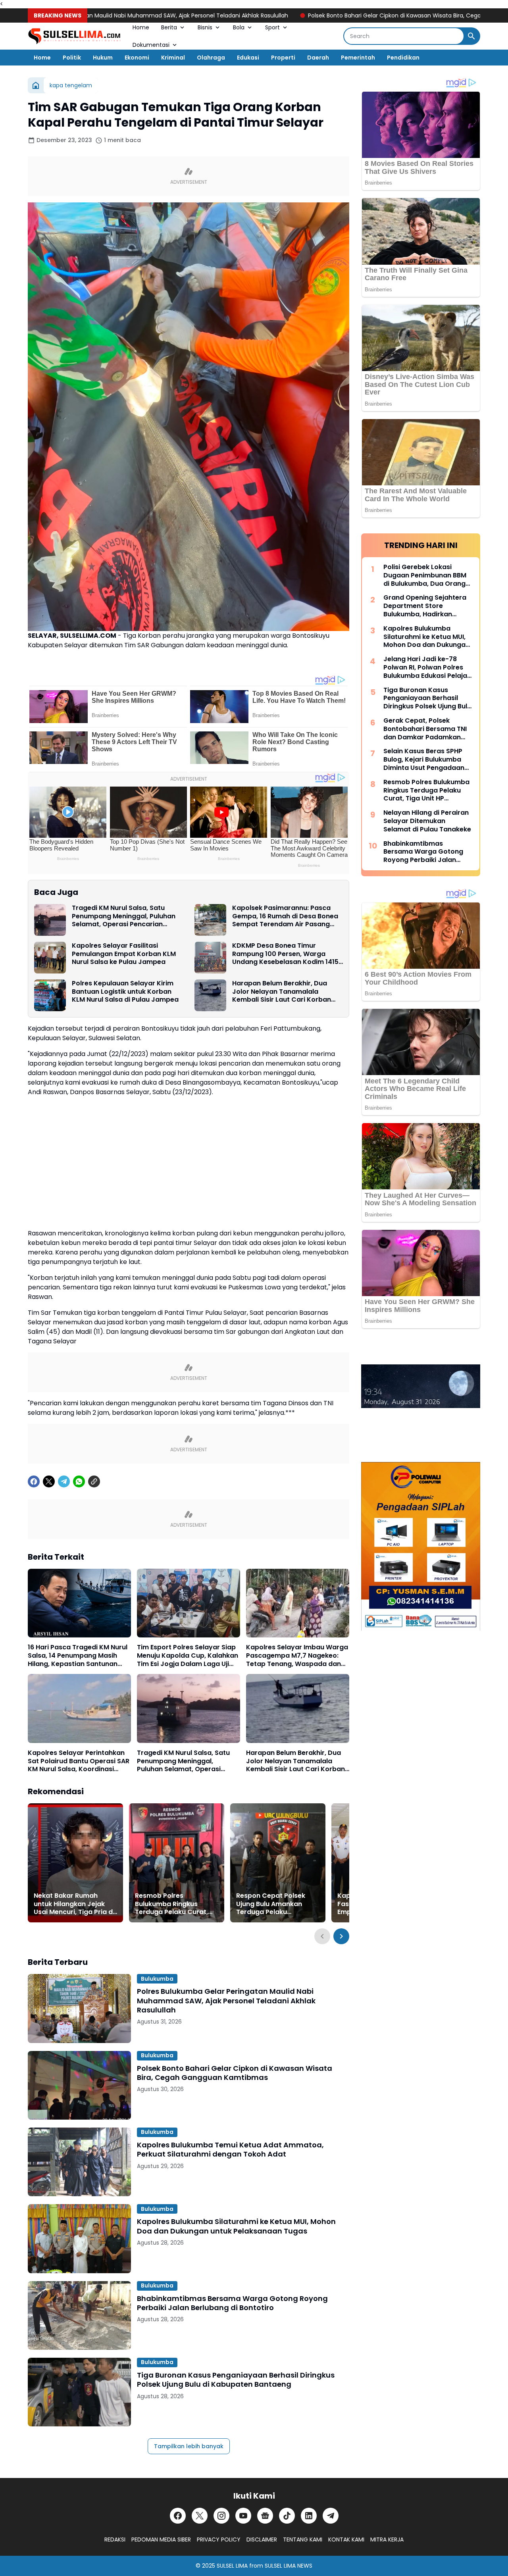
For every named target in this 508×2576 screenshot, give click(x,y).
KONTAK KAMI (346, 2539)
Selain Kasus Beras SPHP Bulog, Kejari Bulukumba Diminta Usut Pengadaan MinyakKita (424, 760)
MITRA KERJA (387, 2539)
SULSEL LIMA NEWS (289, 2566)
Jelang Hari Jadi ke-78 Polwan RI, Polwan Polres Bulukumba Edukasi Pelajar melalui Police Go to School (427, 668)
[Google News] (265, 2516)
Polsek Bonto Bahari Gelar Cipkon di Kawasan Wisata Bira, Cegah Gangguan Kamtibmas (354, 15)
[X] (49, 1481)
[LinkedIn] (309, 2516)
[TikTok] (287, 2516)
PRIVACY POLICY (219, 2539)
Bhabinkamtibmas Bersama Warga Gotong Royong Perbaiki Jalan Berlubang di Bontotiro (232, 2303)
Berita (169, 27)
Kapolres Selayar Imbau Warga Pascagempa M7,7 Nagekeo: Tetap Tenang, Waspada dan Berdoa (297, 1656)
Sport (272, 27)
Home (141, 27)
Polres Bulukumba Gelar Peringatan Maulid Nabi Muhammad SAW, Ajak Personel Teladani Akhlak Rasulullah (226, 2001)
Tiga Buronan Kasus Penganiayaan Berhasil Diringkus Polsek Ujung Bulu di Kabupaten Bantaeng (236, 2380)
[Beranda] (36, 85)
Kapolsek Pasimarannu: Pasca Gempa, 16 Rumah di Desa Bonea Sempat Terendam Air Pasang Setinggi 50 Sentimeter (285, 916)
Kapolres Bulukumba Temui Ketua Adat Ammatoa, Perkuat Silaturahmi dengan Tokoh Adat (230, 2150)
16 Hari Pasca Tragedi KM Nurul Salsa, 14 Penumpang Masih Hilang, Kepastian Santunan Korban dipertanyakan (78, 1656)
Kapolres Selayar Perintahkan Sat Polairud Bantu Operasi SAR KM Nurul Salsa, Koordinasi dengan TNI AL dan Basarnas (79, 1761)
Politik (72, 58)
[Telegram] (64, 1481)
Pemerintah (358, 58)
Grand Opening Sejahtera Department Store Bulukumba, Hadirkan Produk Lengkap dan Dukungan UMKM (425, 606)
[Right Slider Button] (341, 1936)
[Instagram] (221, 2516)
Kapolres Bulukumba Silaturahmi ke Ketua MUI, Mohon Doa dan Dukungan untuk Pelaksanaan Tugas (236, 2226)
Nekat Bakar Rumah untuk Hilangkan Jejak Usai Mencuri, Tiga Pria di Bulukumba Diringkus (74, 1904)
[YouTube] (243, 2516)
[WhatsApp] (79, 1481)
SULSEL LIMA (232, 2566)
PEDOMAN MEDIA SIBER (161, 2539)
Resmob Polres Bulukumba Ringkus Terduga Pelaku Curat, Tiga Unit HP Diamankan (174, 1904)
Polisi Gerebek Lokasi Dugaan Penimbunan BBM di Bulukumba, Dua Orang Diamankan (425, 575)
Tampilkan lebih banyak (189, 2446)
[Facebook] (34, 1481)
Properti (283, 58)
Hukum (103, 58)
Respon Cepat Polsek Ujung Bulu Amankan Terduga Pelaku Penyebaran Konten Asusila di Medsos (271, 1904)
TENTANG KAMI (303, 2539)
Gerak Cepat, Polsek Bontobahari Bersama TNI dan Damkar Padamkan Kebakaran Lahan (425, 729)
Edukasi (248, 58)
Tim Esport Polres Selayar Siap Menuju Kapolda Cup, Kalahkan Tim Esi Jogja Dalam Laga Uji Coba (188, 1656)
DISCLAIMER (262, 2539)
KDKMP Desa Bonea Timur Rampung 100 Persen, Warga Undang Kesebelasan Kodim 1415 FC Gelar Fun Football (285, 954)
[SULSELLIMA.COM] (74, 36)
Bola (239, 27)
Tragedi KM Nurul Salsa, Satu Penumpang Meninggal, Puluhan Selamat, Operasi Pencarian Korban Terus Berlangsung (124, 916)
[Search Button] (471, 36)
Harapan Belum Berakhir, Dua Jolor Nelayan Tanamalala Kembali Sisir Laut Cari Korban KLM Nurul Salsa (282, 992)
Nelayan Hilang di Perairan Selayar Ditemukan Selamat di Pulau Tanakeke (427, 821)
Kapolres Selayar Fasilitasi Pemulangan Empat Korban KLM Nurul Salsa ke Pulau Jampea (124, 954)
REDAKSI (115, 2539)
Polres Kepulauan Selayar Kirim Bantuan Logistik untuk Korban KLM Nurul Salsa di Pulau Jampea (125, 992)
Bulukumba (157, 1979)
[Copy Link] (94, 1481)
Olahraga (211, 58)
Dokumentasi (151, 45)
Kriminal (173, 58)
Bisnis (205, 27)
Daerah (318, 58)
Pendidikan (403, 58)
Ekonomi (137, 58)
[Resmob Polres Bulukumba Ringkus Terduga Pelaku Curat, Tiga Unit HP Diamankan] (177, 1863)
